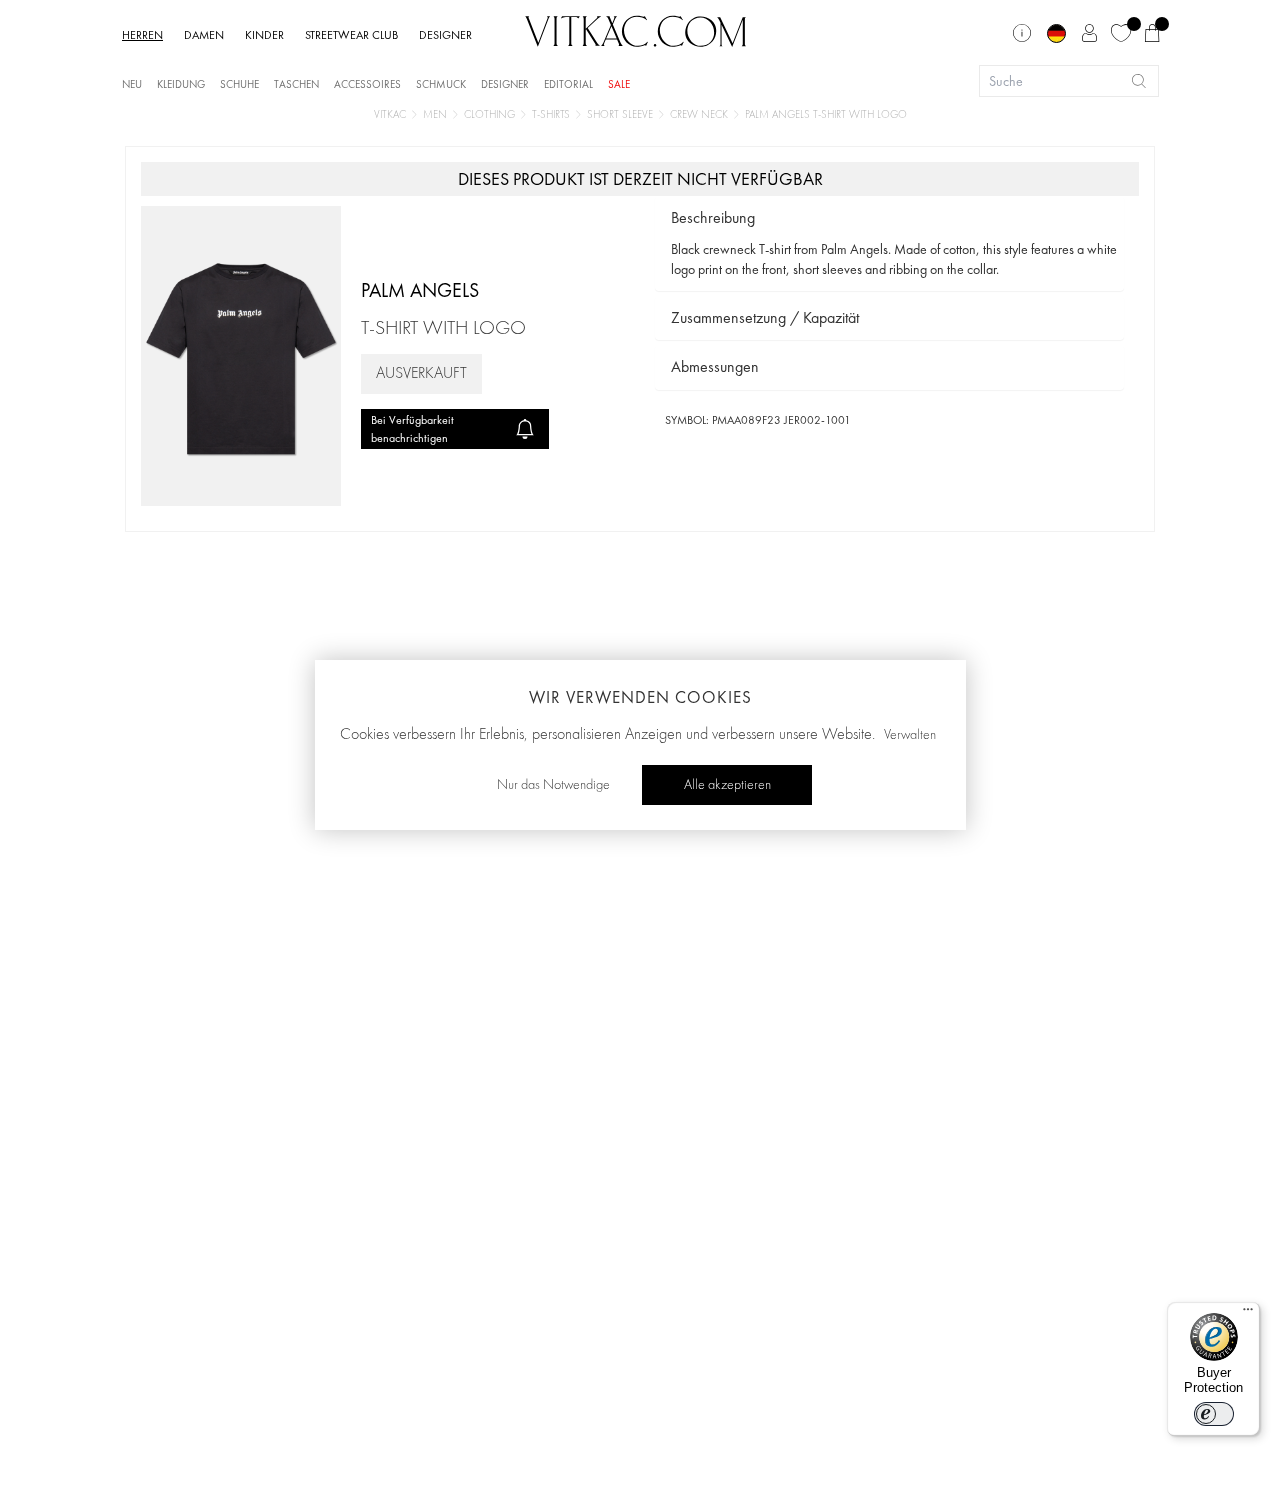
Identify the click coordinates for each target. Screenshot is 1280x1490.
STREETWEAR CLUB (351, 35)
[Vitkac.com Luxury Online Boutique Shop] (636, 29)
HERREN (142, 35)
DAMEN (204, 35)
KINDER (264, 35)
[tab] (889, 218)
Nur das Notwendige (553, 785)
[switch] (1214, 1414)
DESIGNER (445, 35)
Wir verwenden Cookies (640, 697)
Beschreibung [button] (713, 217)
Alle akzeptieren (727, 785)
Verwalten (910, 735)
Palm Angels (420, 290)
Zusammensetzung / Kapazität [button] (765, 317)
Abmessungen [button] (715, 366)
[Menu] (1248, 1314)
